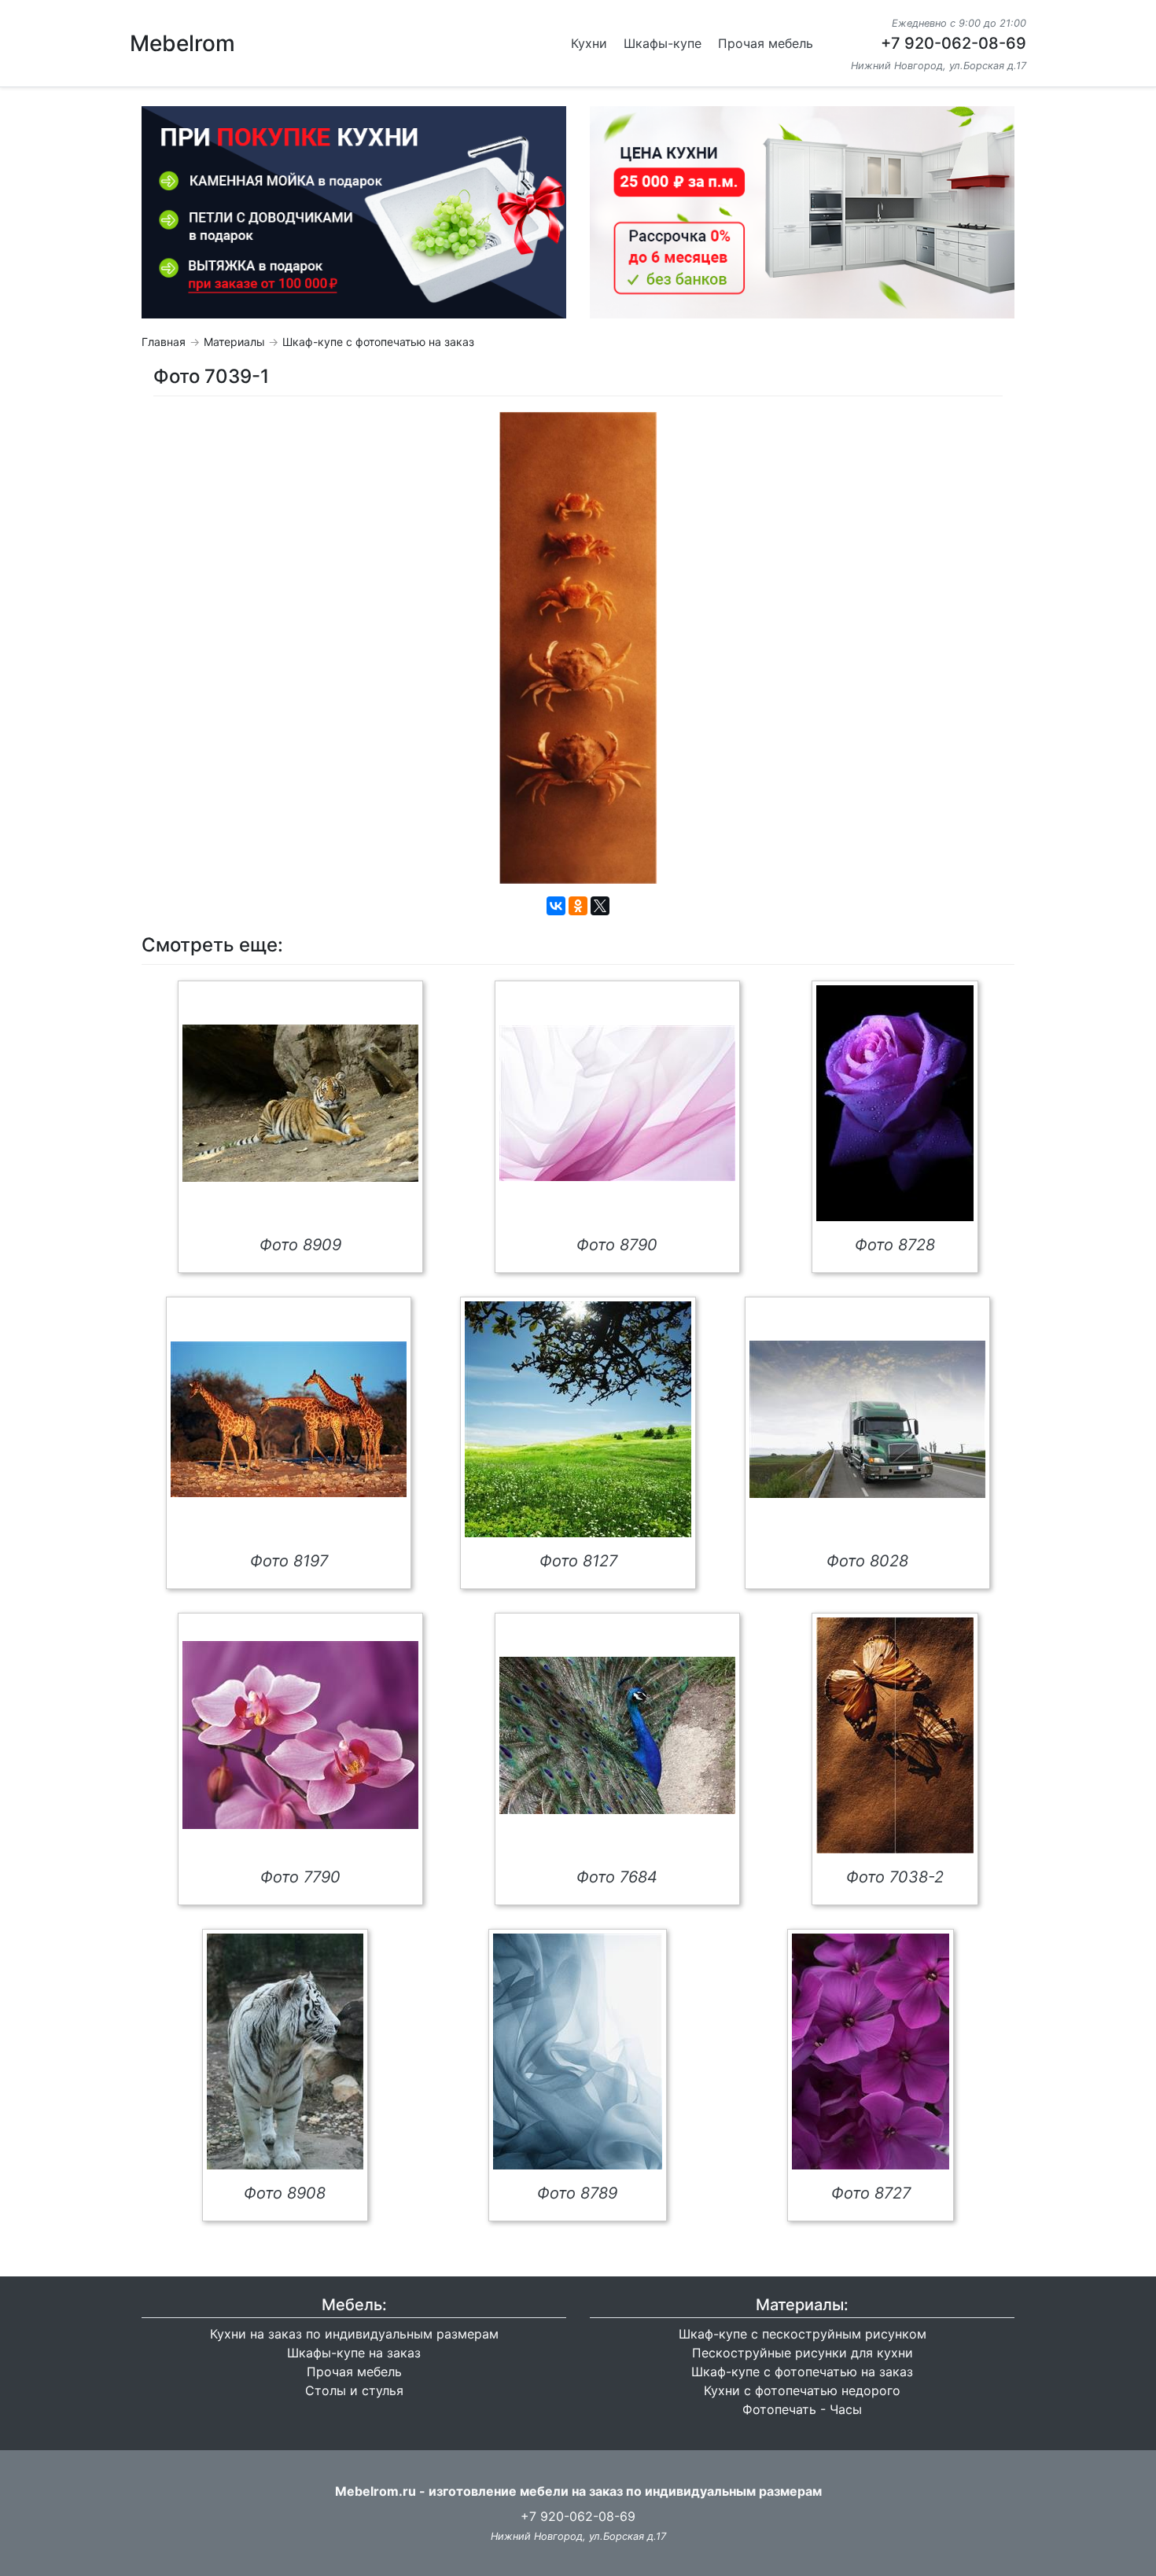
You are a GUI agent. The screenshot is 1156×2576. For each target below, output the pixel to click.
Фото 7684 (617, 1877)
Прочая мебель (766, 43)
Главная (164, 342)
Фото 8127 (578, 1561)
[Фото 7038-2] (895, 1735)
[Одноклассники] (578, 906)
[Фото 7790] (300, 1735)
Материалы (234, 342)
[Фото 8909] (300, 1103)
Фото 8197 (289, 1561)
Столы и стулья (354, 2390)
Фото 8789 (577, 2193)
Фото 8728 (895, 1245)
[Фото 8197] (289, 1419)
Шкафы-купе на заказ (354, 2353)
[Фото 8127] (578, 1419)
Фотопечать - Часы (802, 2409)
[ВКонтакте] (556, 906)
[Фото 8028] (867, 1419)
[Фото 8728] (895, 1103)
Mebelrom (182, 43)
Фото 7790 (300, 1877)
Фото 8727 (871, 2193)
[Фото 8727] (871, 2052)
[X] (600, 906)
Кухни (589, 43)
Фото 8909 (300, 1245)
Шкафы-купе (663, 43)
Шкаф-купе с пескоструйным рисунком (803, 2334)
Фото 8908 (285, 2193)
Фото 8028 (867, 1561)
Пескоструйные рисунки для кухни (803, 2353)
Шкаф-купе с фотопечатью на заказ (378, 342)
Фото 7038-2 (895, 1877)
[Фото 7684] (617, 1735)
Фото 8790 (617, 1245)
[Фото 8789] (578, 2052)
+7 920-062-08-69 (954, 43)
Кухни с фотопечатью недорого (802, 2390)
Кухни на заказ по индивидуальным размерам (354, 2334)
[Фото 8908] (285, 2052)
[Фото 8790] (617, 1103)
